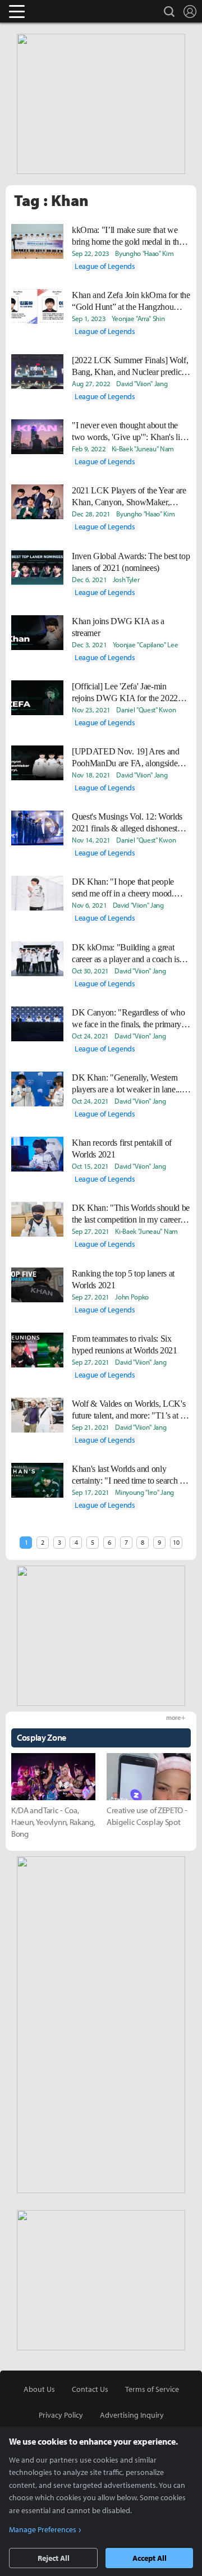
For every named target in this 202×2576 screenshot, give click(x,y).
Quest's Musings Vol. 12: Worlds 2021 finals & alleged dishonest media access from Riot (127, 823)
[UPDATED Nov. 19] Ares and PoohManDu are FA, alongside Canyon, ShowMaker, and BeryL (128, 758)
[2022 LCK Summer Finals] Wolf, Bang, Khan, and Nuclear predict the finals (130, 367)
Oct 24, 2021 (90, 1036)
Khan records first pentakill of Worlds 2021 (122, 1149)
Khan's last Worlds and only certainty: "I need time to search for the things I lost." (130, 1475)
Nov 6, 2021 (89, 905)
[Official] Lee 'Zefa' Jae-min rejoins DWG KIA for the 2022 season (125, 693)
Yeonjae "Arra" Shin (138, 318)
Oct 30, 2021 (90, 971)
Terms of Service (152, 2389)
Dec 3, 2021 (89, 644)
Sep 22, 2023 (91, 253)
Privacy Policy (61, 2415)
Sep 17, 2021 (91, 1492)
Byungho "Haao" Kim (144, 253)
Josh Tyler (126, 579)
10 (176, 1542)
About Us (39, 2389)
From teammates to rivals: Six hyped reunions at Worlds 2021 (125, 1344)
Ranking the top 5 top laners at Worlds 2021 (123, 1279)
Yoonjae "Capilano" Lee (146, 644)
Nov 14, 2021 (91, 840)
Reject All (54, 2558)
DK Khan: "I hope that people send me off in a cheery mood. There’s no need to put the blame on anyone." (127, 888)
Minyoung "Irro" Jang (144, 1492)
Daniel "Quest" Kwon (146, 710)
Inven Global (60, 11)
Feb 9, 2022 (89, 449)
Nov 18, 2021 (91, 775)
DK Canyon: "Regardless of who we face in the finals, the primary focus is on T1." (128, 1019)
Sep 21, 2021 (91, 1427)
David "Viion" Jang (142, 383)
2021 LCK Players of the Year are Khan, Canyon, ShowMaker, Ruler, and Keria (129, 497)
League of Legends (105, 266)
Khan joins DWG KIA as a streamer (118, 627)
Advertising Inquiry (132, 2415)
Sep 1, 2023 (89, 318)
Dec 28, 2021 (91, 514)
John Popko (132, 1297)
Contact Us (90, 2389)
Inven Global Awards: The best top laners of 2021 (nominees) (131, 562)
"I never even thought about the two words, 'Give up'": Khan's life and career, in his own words (129, 432)
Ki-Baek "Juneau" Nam (143, 449)
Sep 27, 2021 (91, 1231)
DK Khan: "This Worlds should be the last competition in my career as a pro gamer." (131, 1214)
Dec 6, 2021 (89, 579)
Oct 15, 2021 (90, 1166)
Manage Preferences (43, 2529)
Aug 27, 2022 (91, 383)
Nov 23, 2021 (91, 710)
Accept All (150, 2558)
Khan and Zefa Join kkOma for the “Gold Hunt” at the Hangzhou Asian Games (131, 301)
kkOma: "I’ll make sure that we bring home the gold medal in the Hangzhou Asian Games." (127, 236)
